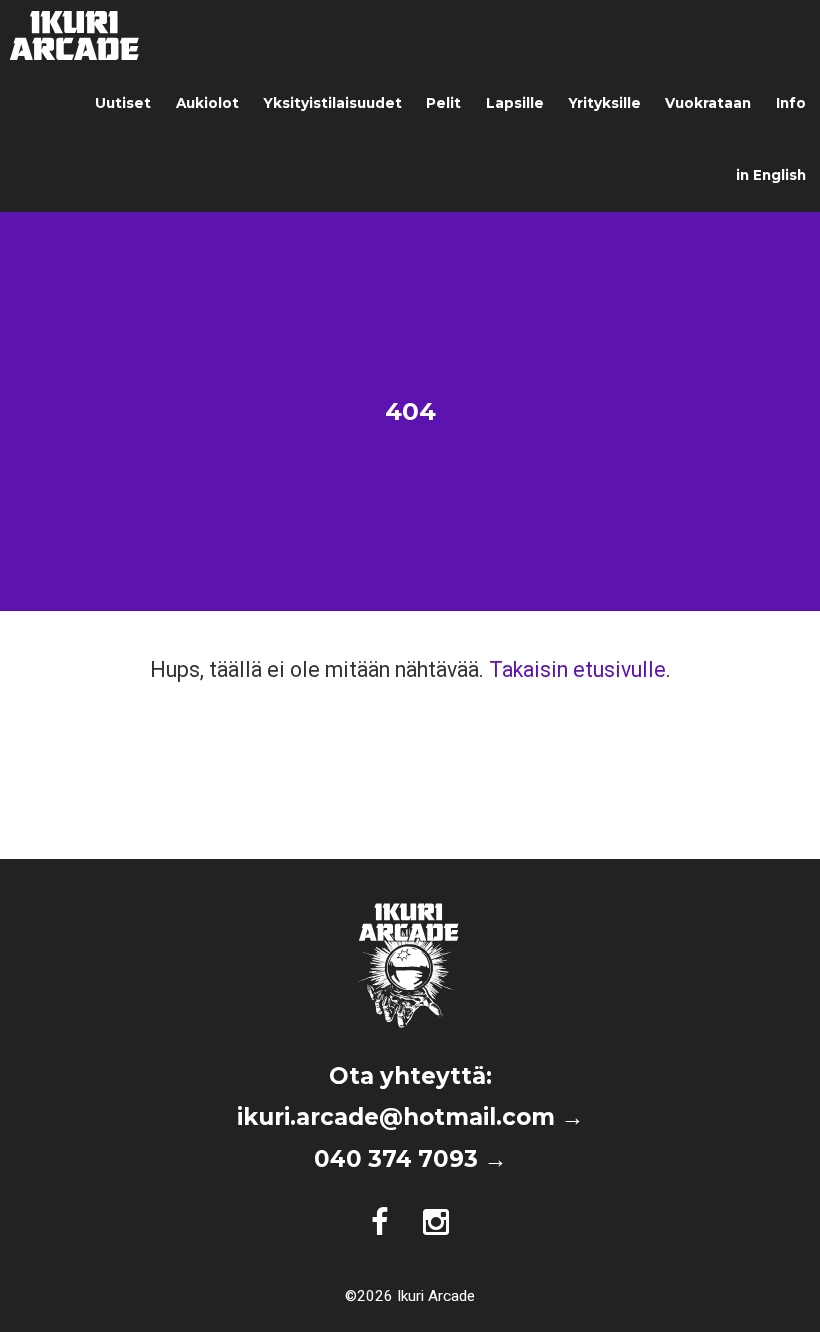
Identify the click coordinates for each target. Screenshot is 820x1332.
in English (771, 175)
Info (791, 103)
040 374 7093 (396, 1159)
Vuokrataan (708, 103)
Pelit (443, 103)
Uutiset (123, 103)
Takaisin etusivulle (577, 669)
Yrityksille (604, 103)
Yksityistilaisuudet (332, 103)
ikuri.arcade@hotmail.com (396, 1117)
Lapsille (515, 103)
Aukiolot (207, 103)
